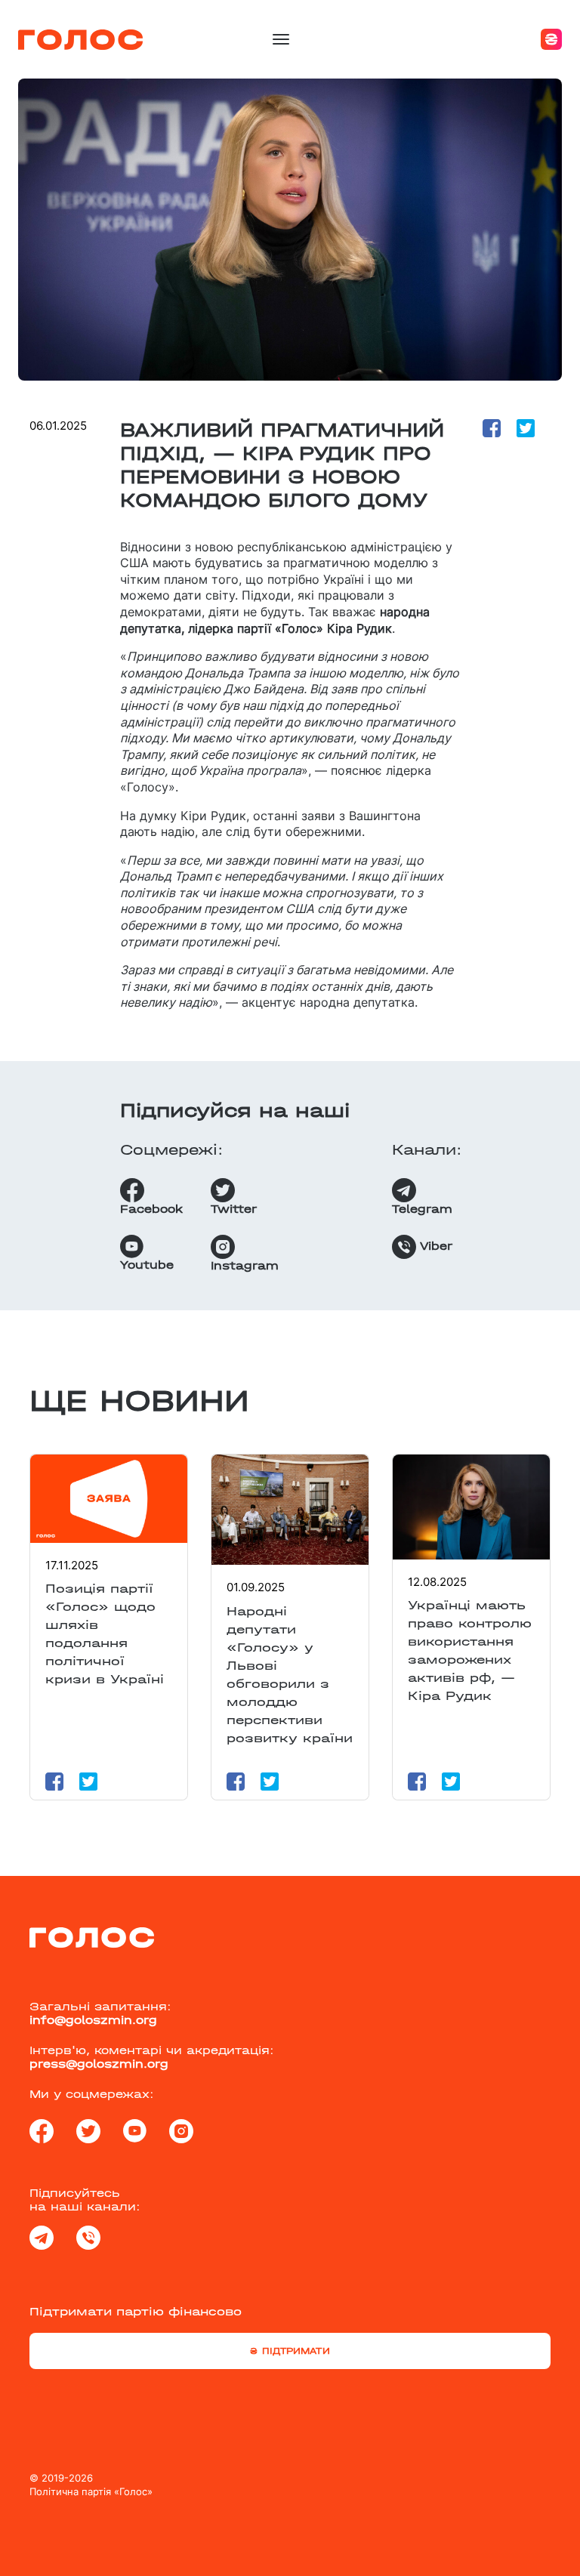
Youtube (147, 1265)
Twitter (234, 1209)
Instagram (245, 1266)
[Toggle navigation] (281, 39)
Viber (434, 1246)
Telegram (422, 1209)
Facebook (151, 1209)
